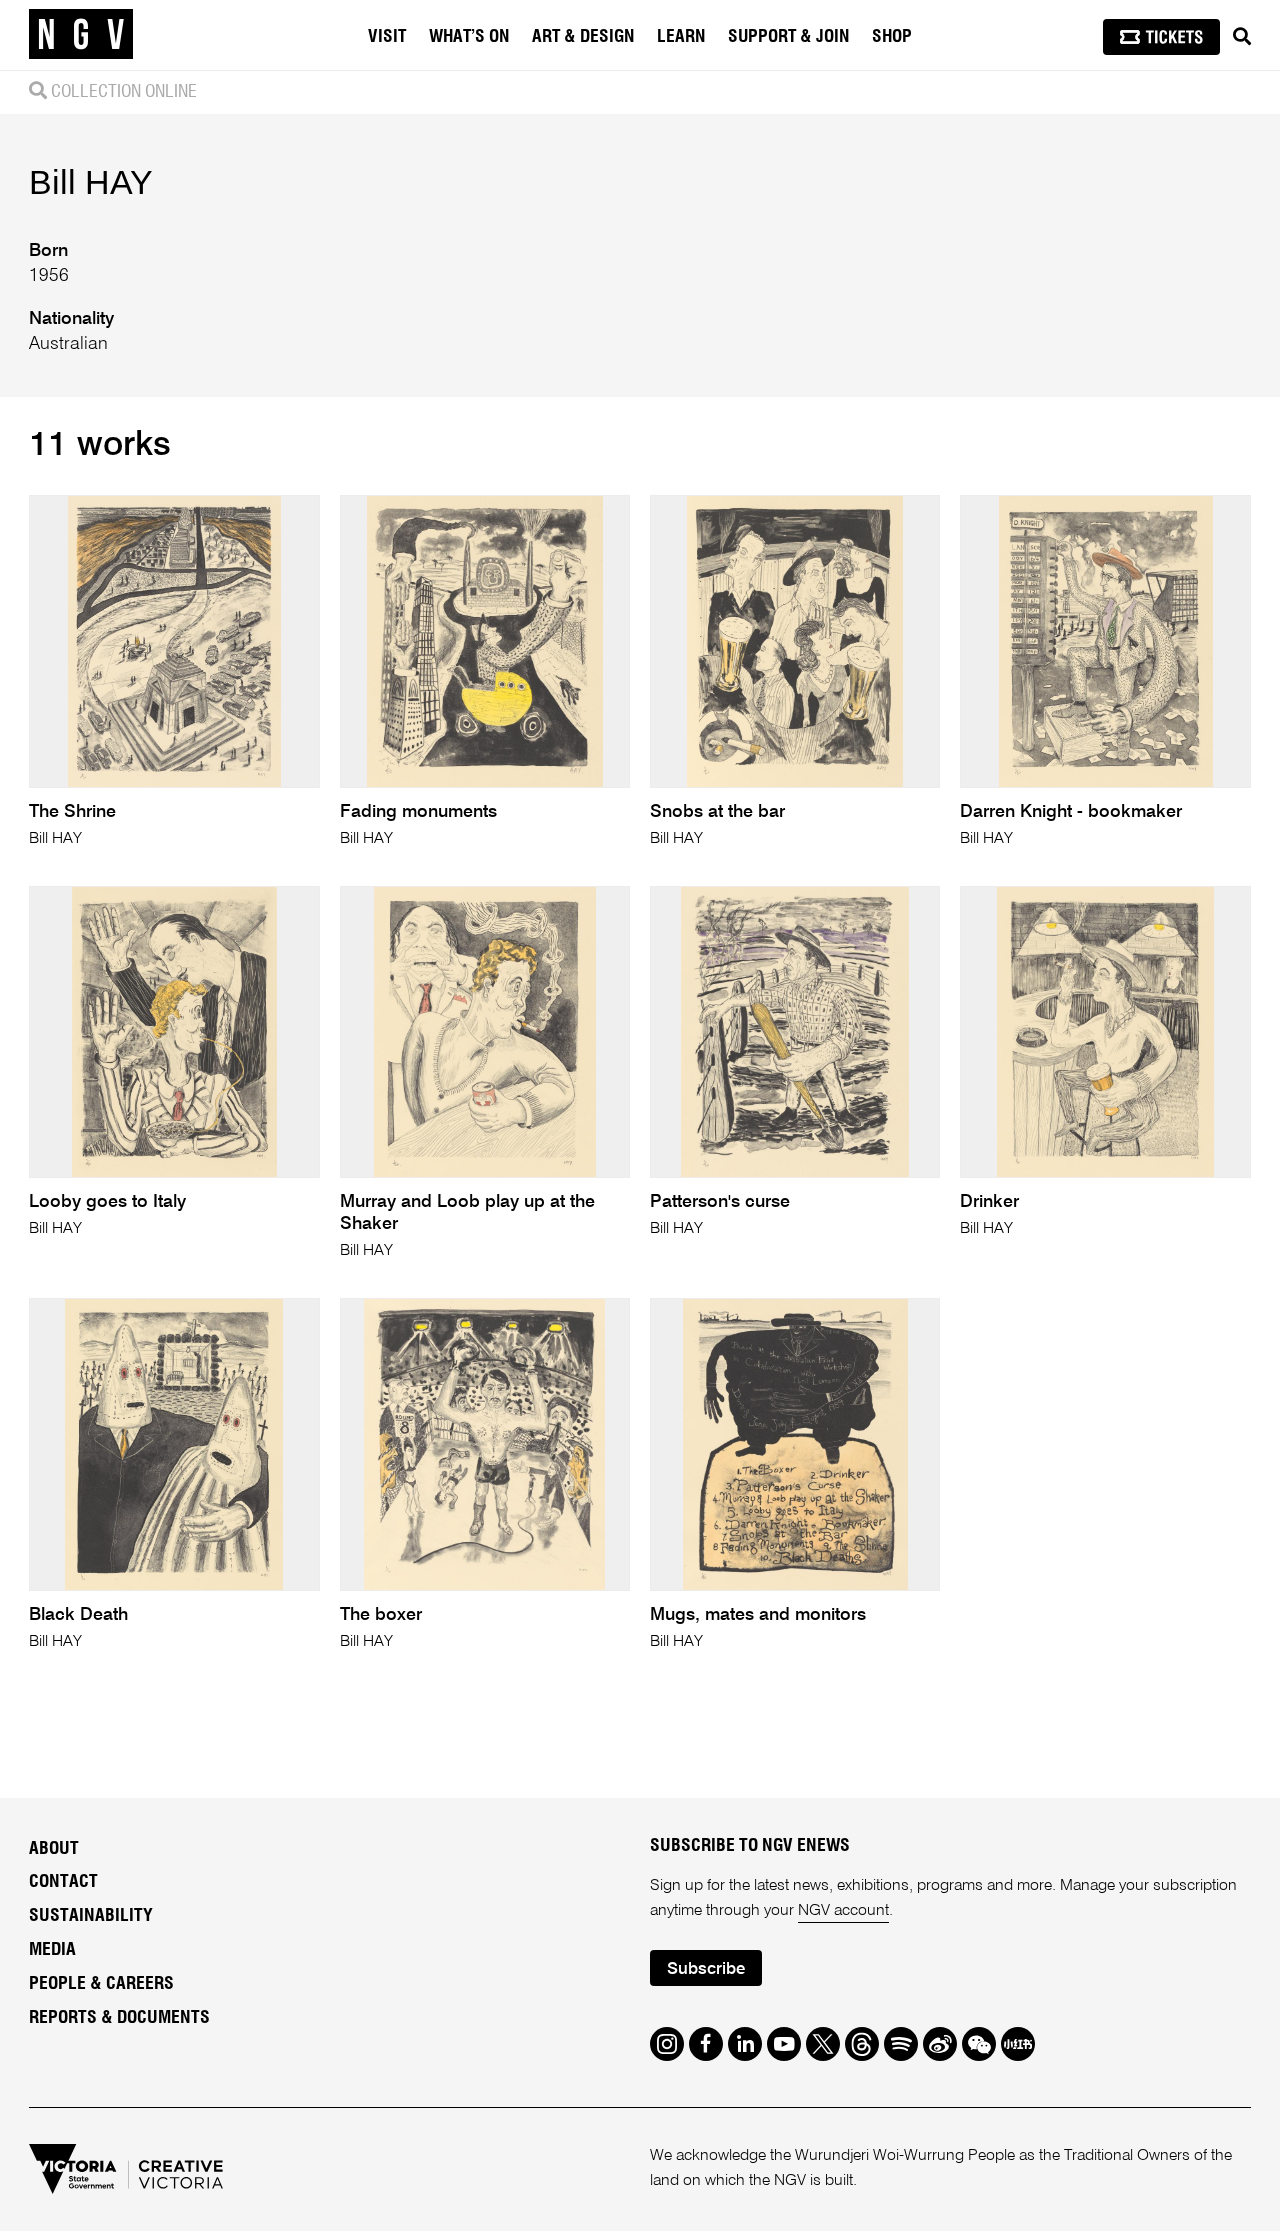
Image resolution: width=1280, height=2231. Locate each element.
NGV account (843, 1911)
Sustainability (91, 1916)
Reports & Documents (119, 2018)
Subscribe (706, 1969)
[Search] (1242, 37)
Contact (63, 1882)
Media (52, 1950)
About (54, 1849)
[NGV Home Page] (81, 35)
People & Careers (101, 1984)
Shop (892, 37)
